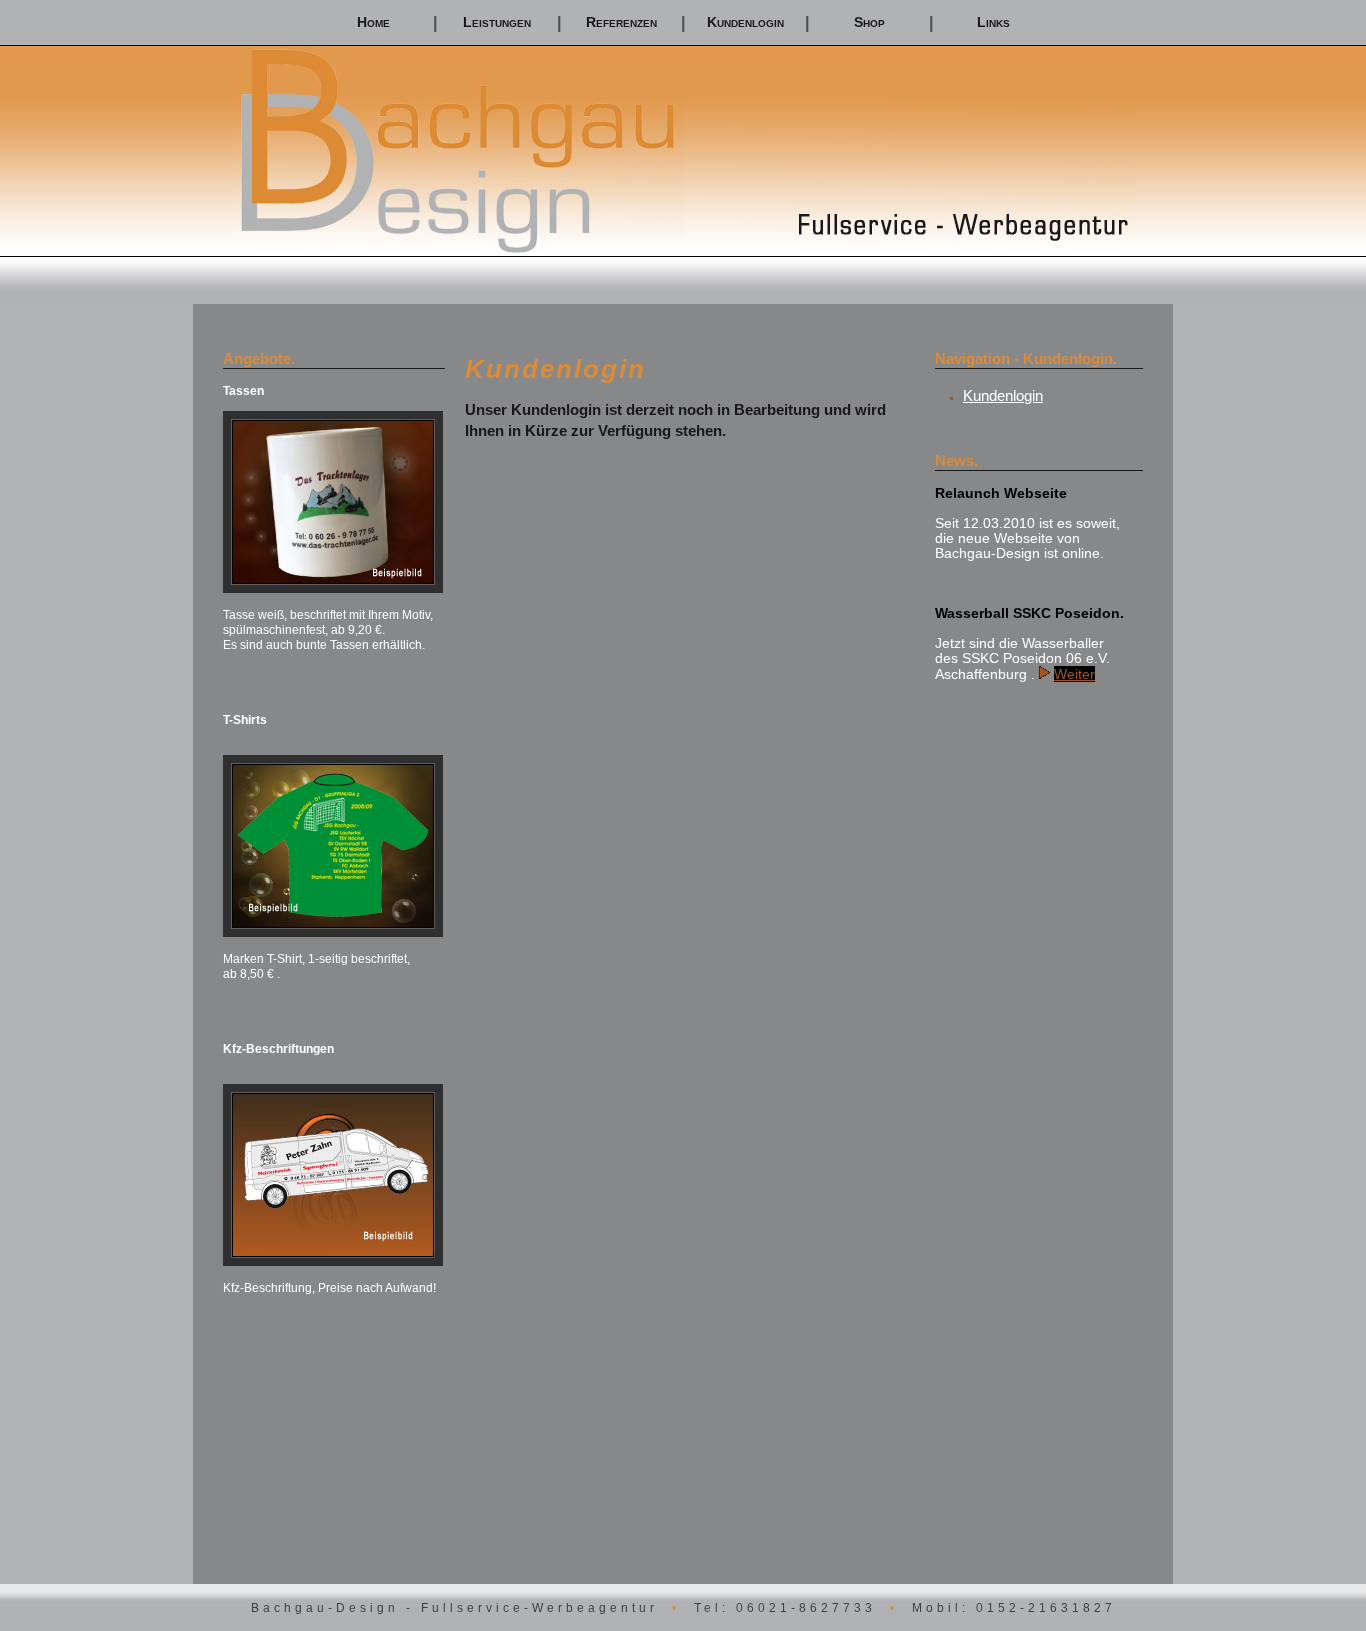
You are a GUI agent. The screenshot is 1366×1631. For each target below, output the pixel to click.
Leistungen (497, 22)
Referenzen (621, 22)
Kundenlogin (745, 22)
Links (993, 22)
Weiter (1074, 674)
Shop (869, 22)
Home (373, 22)
